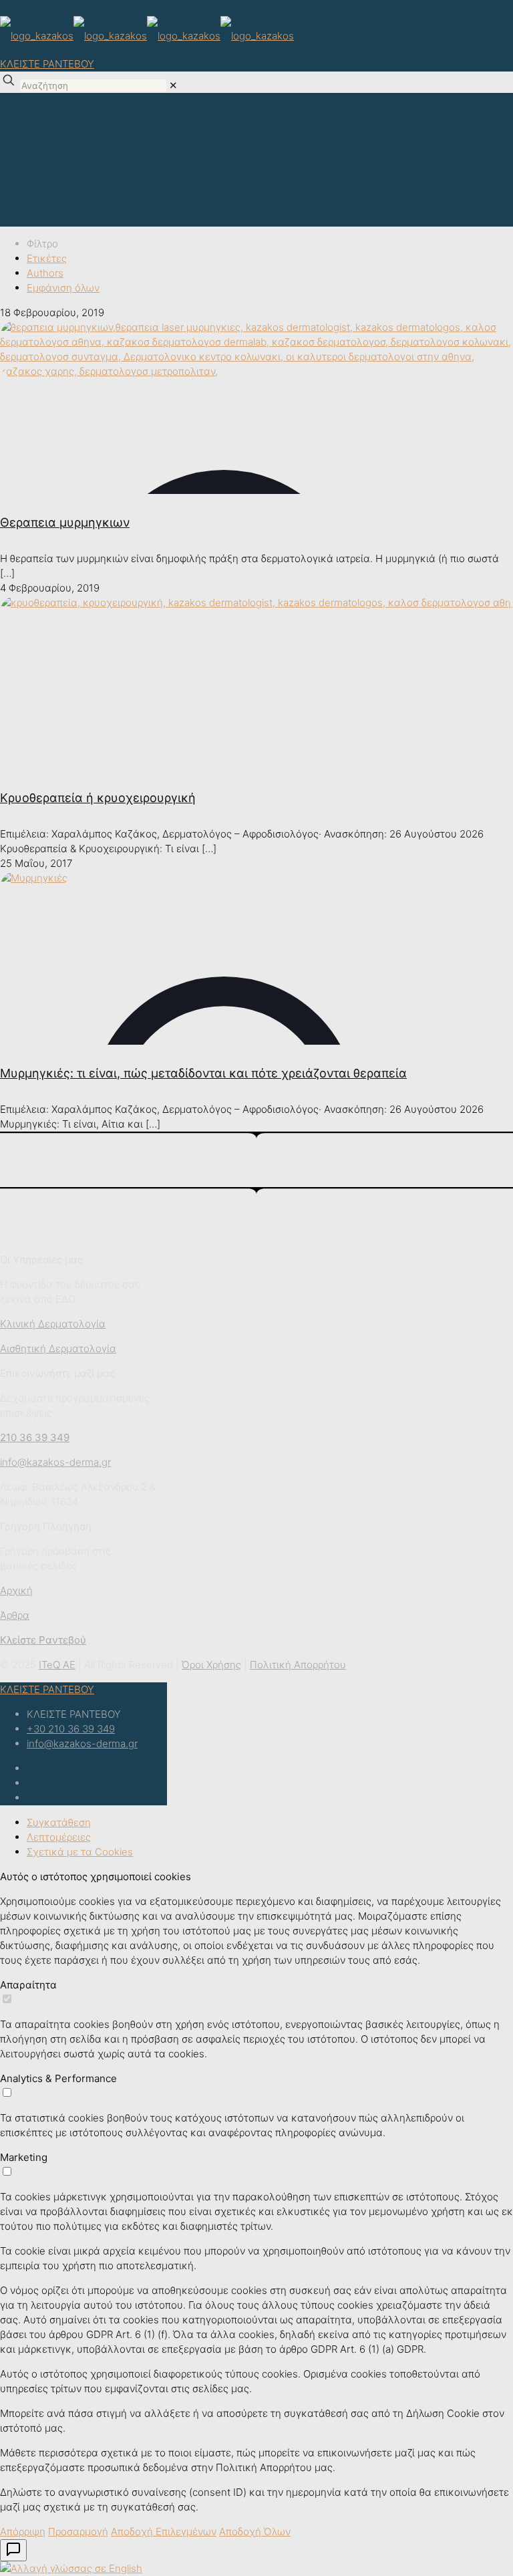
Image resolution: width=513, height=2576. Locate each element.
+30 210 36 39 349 (71, 1729)
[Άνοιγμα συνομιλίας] (13, 2550)
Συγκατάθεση (59, 1822)
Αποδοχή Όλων (255, 2532)
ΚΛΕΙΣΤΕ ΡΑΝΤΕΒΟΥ (47, 64)
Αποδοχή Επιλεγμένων (164, 2532)
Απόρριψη (23, 2532)
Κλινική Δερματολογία (53, 1324)
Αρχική (16, 1590)
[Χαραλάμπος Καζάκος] (147, 35)
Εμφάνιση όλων (63, 288)
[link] (173, 85)
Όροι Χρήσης (211, 1665)
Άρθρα (15, 1615)
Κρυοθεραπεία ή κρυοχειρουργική (98, 798)
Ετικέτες (47, 258)
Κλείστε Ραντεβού (43, 1640)
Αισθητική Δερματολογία (58, 1348)
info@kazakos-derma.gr (82, 1744)
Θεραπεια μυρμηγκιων (65, 522)
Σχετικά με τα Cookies (80, 1852)
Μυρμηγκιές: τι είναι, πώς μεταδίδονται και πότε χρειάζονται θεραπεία (203, 1073)
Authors (45, 273)
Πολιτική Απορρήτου (298, 1665)
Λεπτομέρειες (59, 1837)
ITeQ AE (57, 1665)
